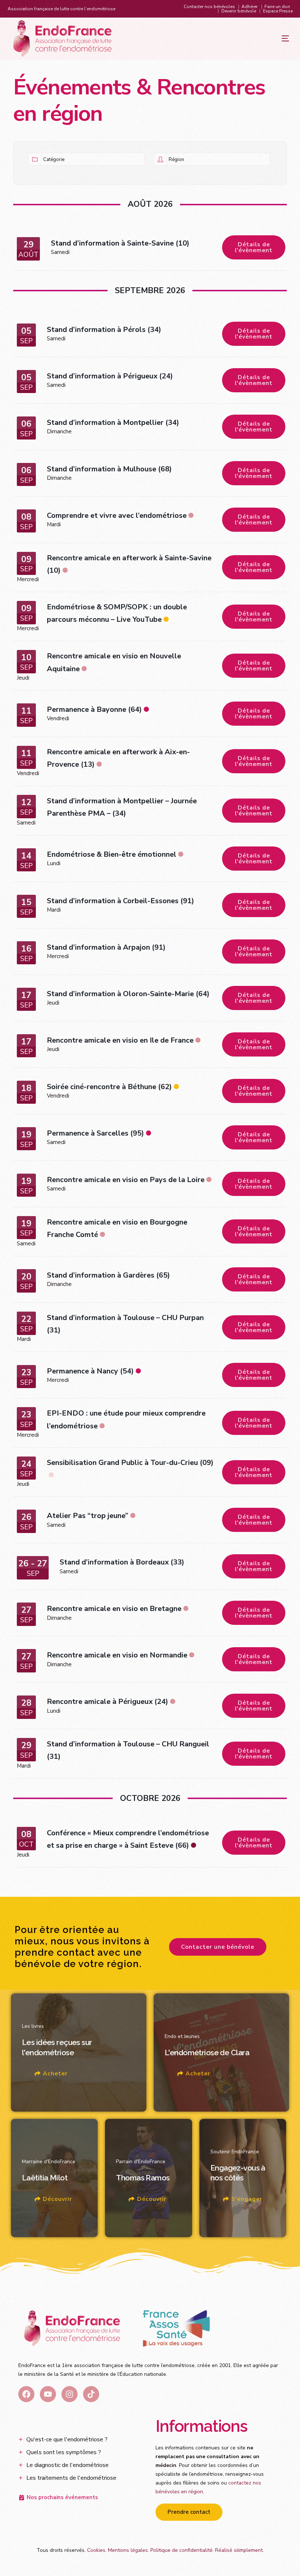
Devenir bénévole (239, 11)
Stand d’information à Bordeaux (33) (122, 1562)
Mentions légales (128, 2550)
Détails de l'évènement (254, 247)
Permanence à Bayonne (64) (94, 709)
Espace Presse (278, 11)
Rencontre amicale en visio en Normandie (117, 1655)
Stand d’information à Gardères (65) (108, 1275)
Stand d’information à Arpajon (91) (106, 947)
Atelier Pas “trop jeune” (88, 1516)
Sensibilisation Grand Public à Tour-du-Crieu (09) (130, 1463)
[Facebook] (26, 2394)
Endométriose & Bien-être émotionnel (112, 854)
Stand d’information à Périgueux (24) (110, 376)
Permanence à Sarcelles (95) (95, 1133)
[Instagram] (70, 2394)
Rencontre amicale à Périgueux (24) (108, 1702)
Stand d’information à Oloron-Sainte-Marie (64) (128, 994)
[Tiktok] (91, 2394)
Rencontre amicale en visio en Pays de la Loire (126, 1180)
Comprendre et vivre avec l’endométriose (117, 515)
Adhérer (250, 7)
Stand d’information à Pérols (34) (104, 330)
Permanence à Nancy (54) (90, 1371)
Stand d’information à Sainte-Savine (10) (120, 243)
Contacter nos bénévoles (209, 7)
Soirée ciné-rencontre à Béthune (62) (109, 1087)
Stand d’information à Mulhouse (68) (109, 469)
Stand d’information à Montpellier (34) (113, 423)
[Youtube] (48, 2394)
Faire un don (277, 7)
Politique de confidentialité (181, 2550)
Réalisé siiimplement (239, 2550)
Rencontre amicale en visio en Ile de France (120, 1040)
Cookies (96, 2550)
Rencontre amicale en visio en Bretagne (114, 1609)
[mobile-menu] (271, 38)
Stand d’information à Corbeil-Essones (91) (121, 901)
